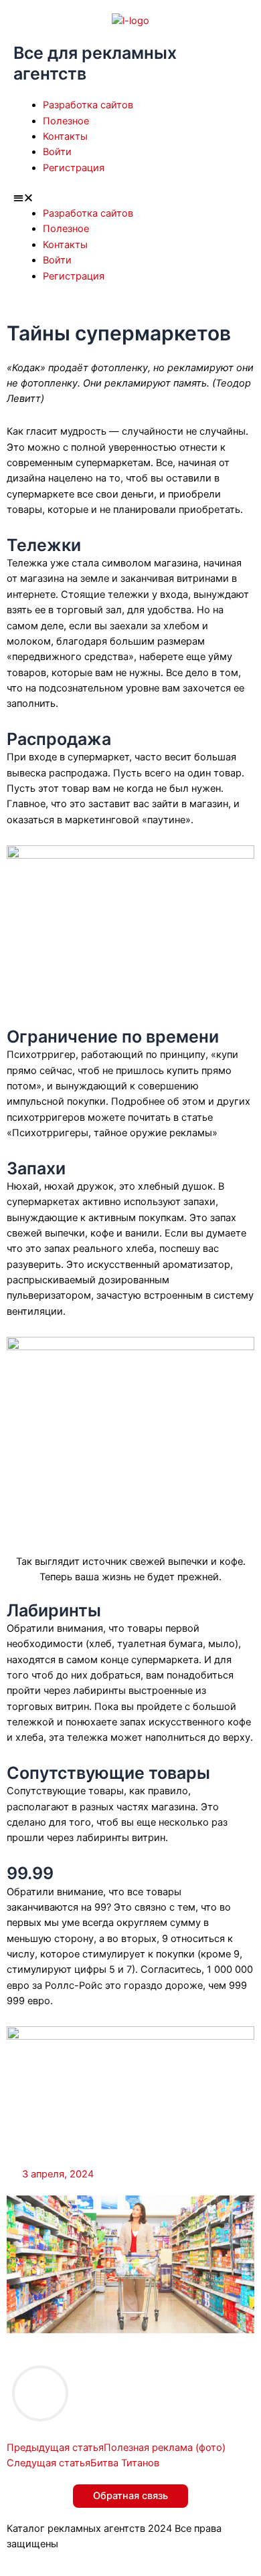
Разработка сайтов (88, 105)
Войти (57, 152)
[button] (130, 198)
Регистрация (74, 168)
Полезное (66, 121)
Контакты (65, 136)
